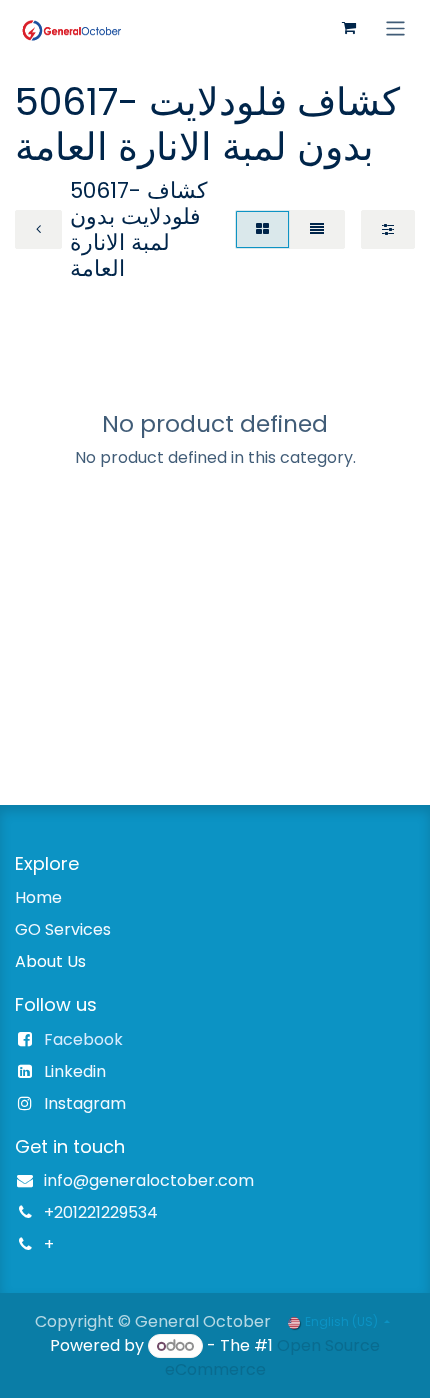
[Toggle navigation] (395, 27)
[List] (317, 229)
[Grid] (262, 229)
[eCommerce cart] (349, 28)
